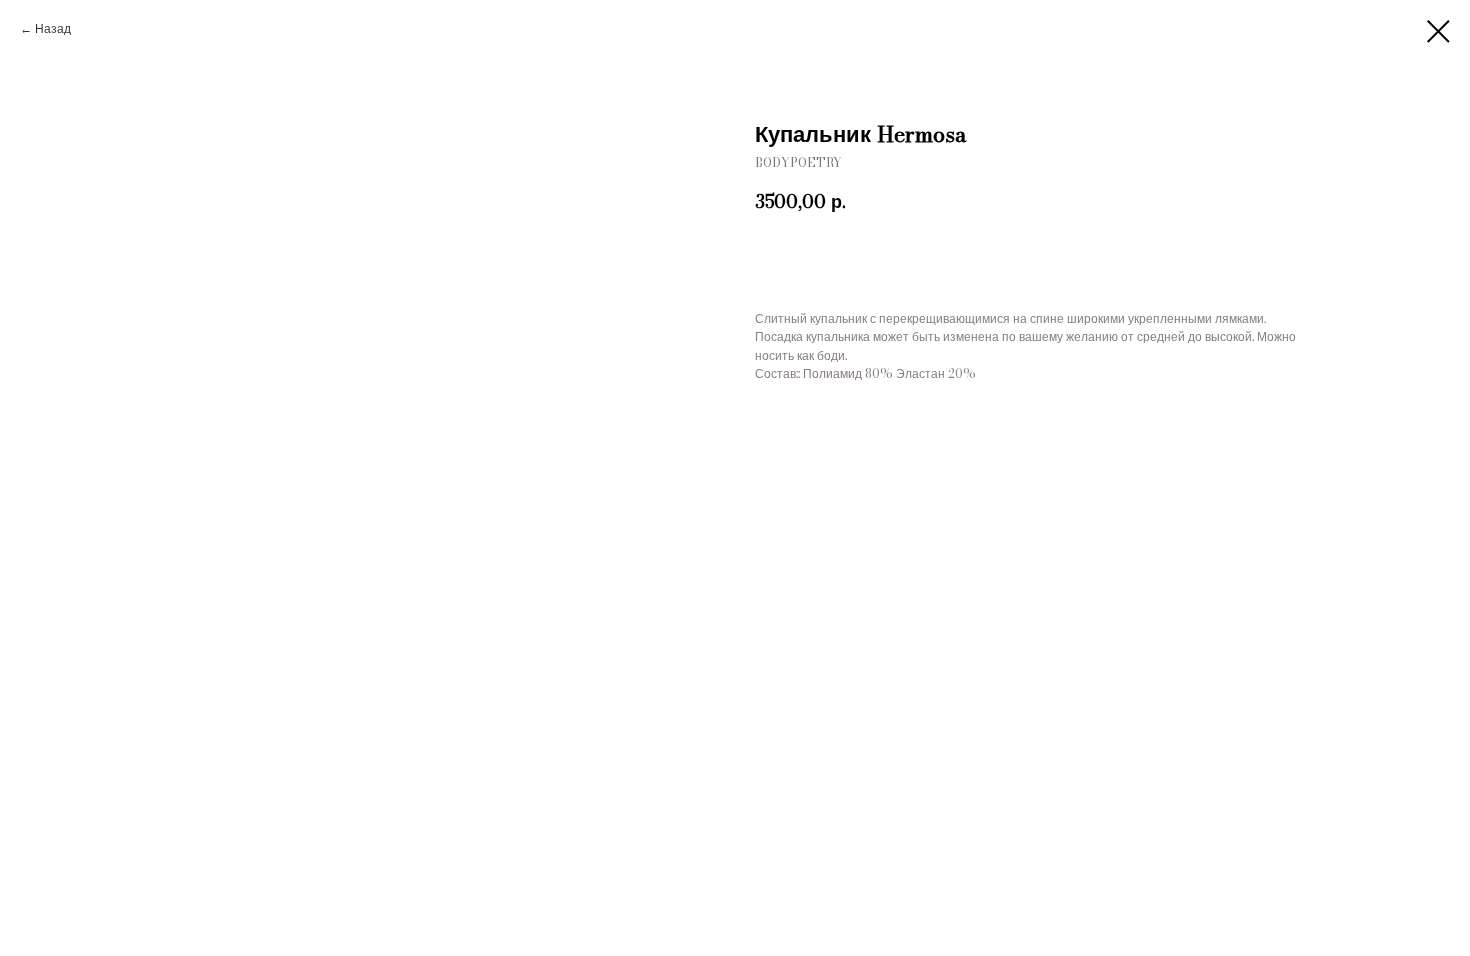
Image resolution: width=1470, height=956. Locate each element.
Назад (53, 29)
